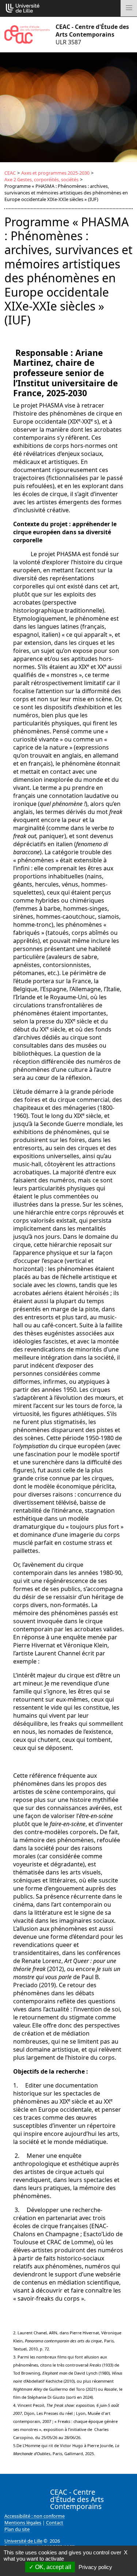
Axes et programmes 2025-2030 (55, 173)
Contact (55, 2523)
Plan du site (17, 2529)
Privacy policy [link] (95, 2567)
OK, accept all (52, 2567)
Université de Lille (23, 2541)
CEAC (10, 173)
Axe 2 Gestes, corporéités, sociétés (41, 179)
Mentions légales (23, 2523)
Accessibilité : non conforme (35, 2516)
